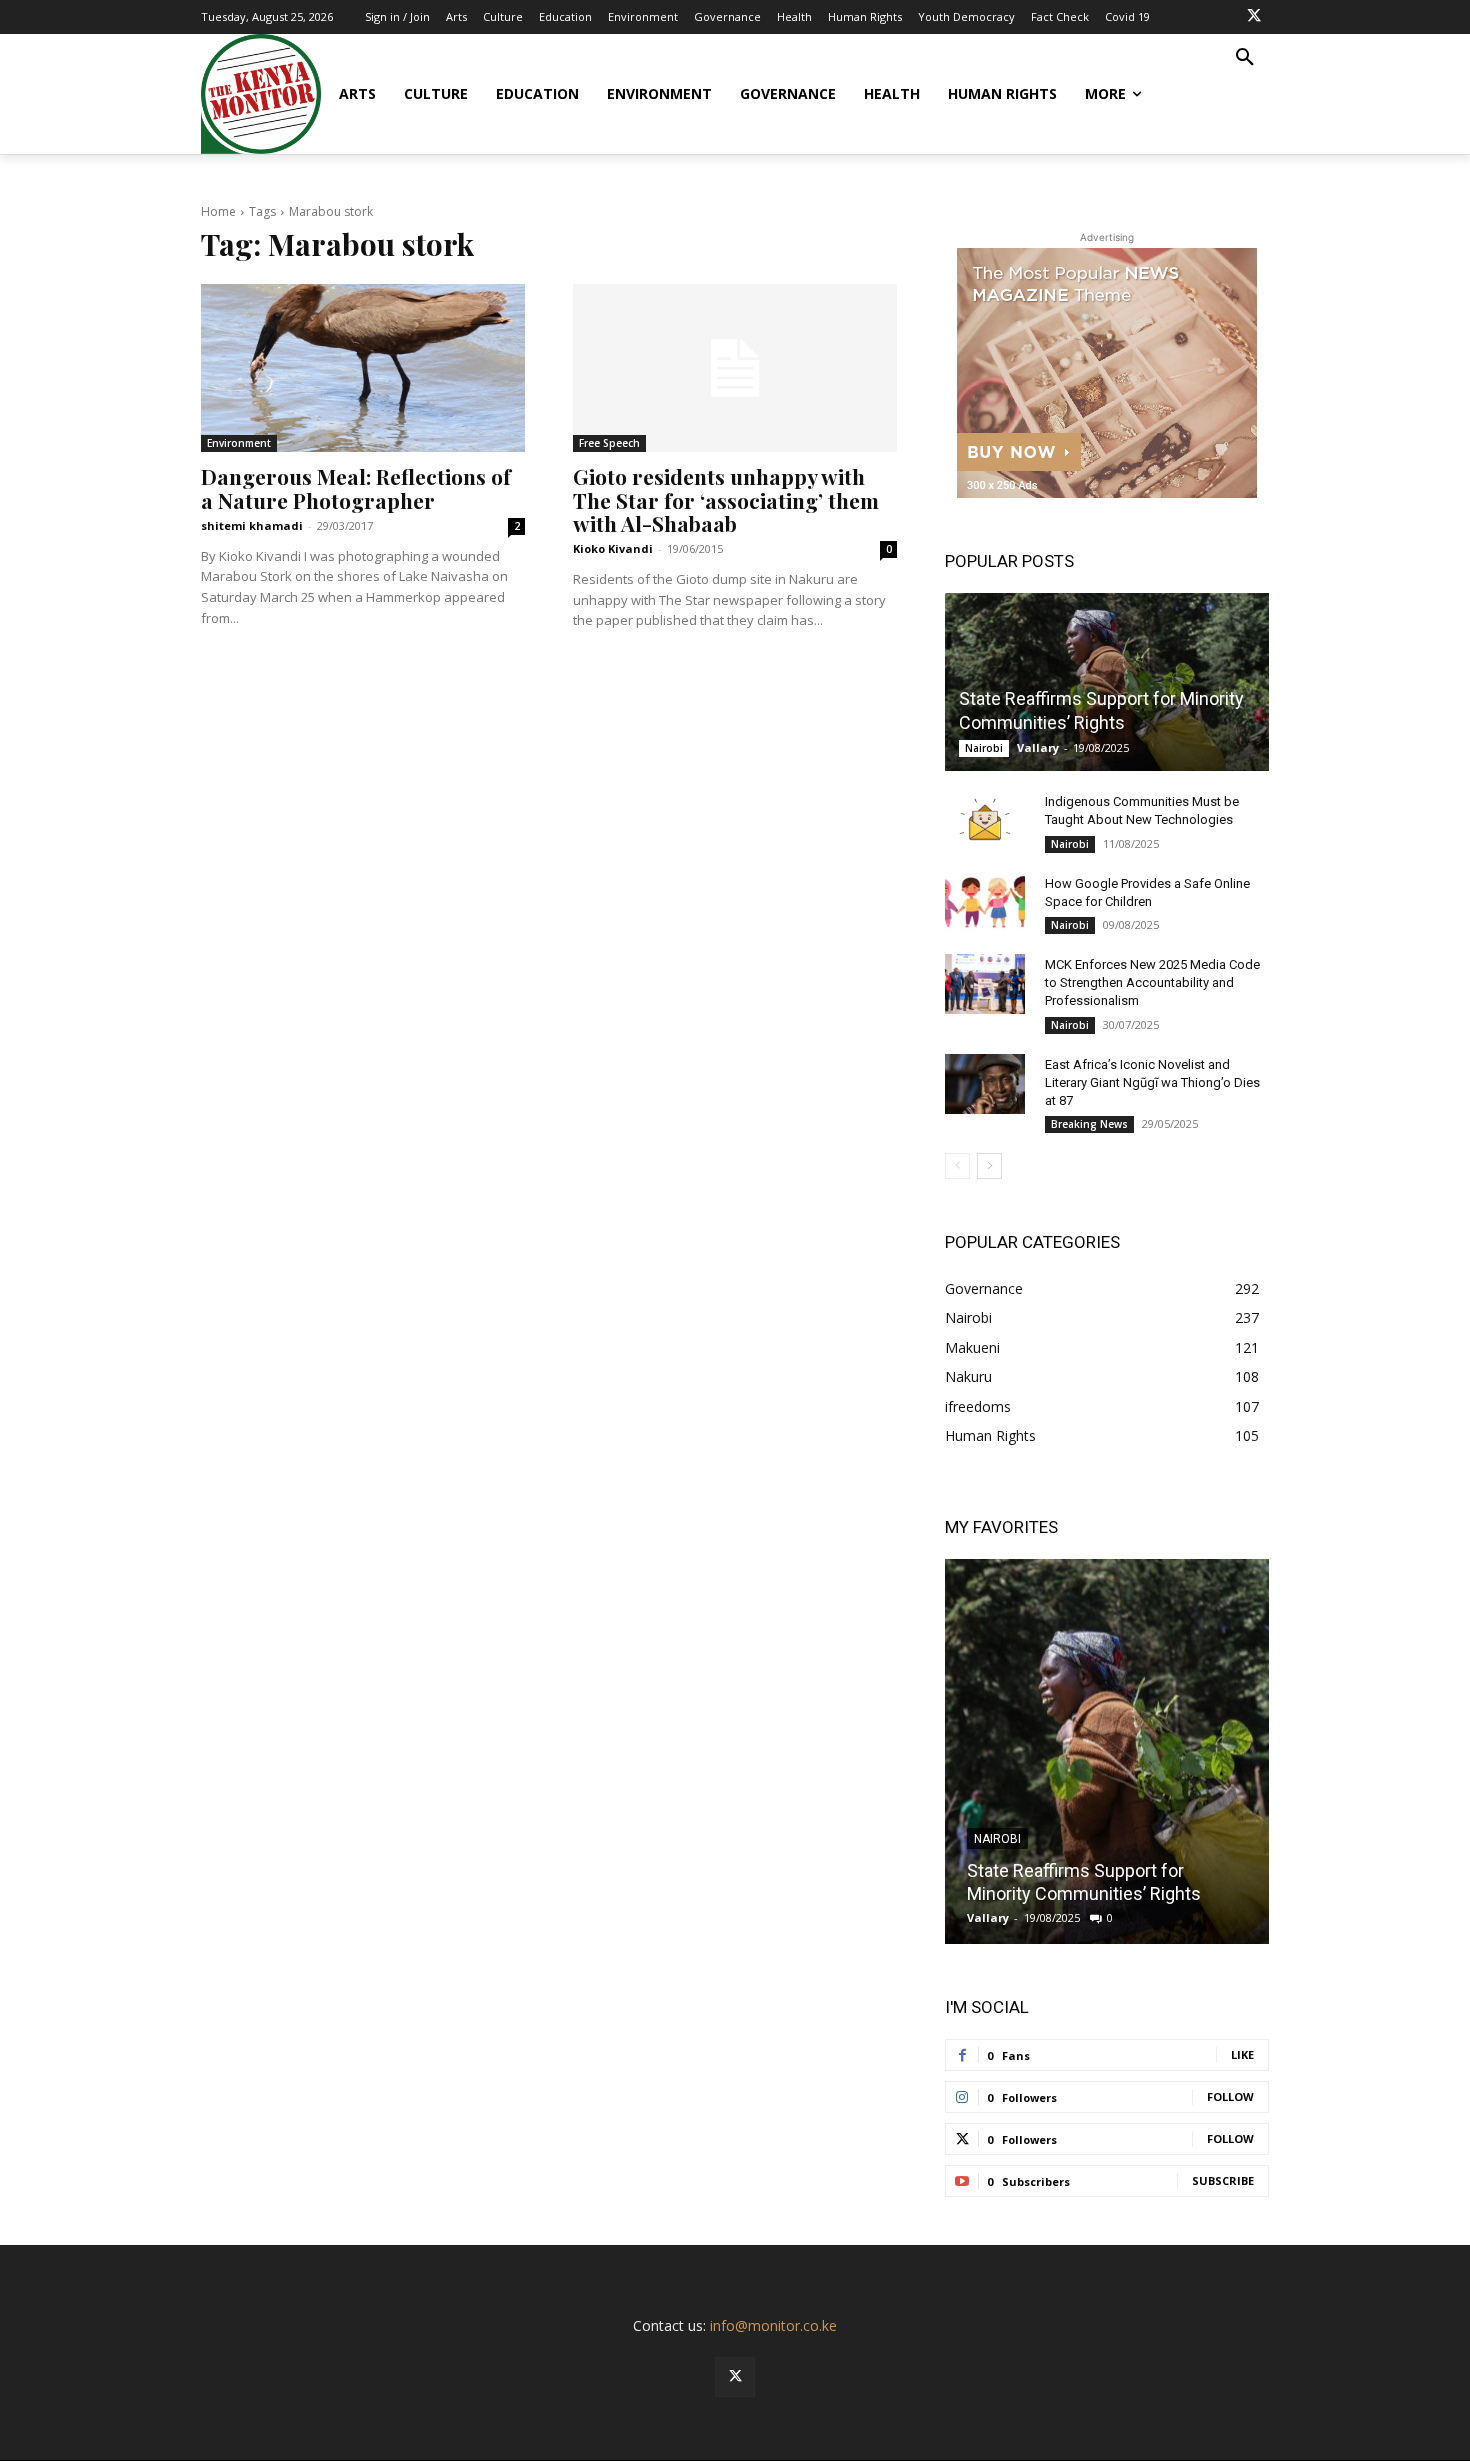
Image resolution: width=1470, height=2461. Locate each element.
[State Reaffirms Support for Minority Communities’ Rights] (1107, 682)
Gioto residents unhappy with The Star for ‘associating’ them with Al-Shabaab (726, 499)
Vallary (1038, 747)
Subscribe (1223, 2180)
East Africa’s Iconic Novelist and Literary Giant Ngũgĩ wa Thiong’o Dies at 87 (1152, 1082)
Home (218, 211)
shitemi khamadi (252, 525)
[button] (1245, 58)
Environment (239, 443)
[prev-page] (957, 1166)
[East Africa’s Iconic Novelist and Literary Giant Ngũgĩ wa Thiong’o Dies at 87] (985, 1084)
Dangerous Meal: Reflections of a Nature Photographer (356, 487)
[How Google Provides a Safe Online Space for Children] (985, 903)
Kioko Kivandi (613, 548)
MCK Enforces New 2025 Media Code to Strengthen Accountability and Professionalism (1152, 982)
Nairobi (984, 748)
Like (1242, 2054)
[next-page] (989, 1166)
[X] (1254, 17)
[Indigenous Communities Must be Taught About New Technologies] (985, 821)
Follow (1230, 2096)
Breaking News (1089, 1124)
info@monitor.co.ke (773, 2325)
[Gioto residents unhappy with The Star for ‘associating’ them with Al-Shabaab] (735, 368)
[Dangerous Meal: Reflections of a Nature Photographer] (363, 368)
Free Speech (609, 443)
